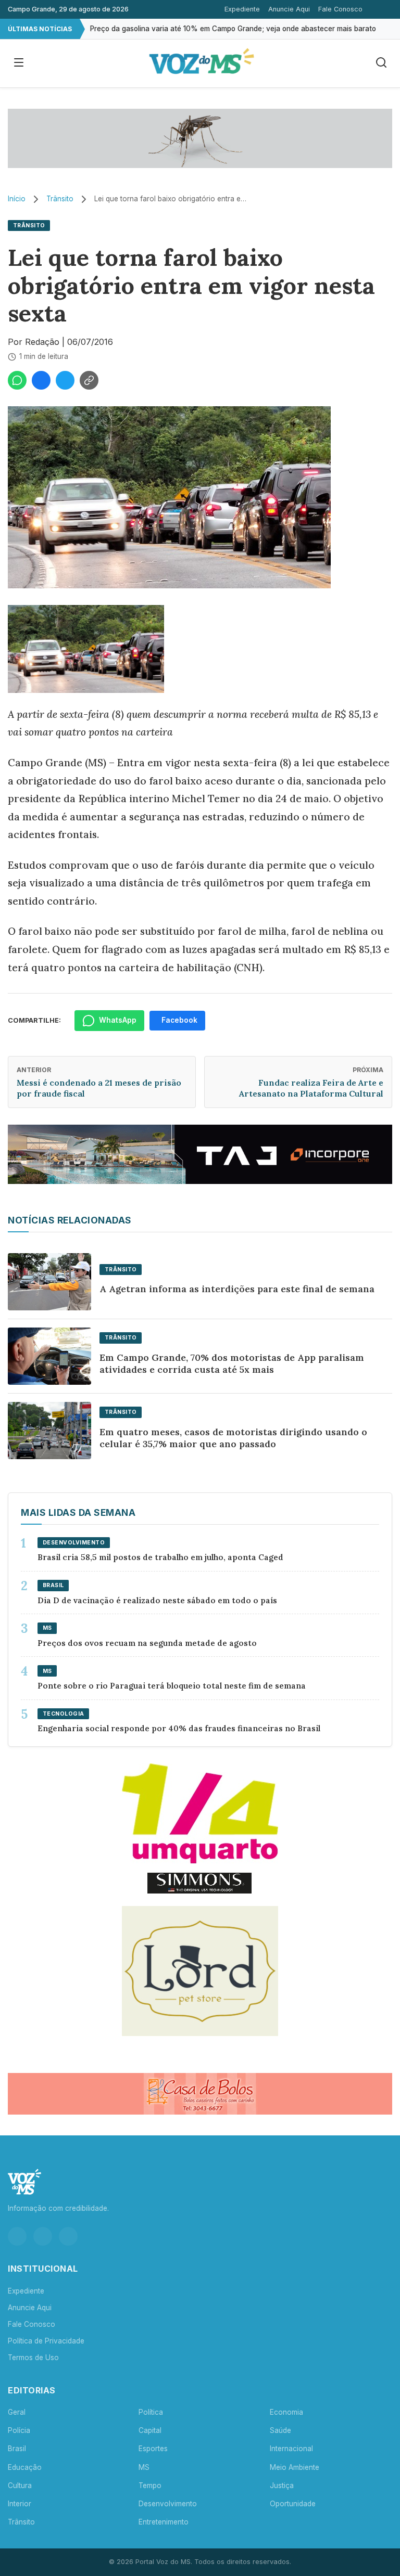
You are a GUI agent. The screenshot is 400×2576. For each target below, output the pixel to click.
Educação (25, 2467)
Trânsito (60, 199)
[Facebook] (43, 2236)
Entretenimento (164, 2522)
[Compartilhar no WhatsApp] (17, 380)
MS (144, 2467)
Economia (286, 2412)
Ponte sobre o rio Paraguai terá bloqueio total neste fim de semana (172, 1686)
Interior (20, 2504)
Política (151, 2412)
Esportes (153, 2449)
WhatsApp (118, 1020)
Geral (17, 2412)
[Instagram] (17, 2236)
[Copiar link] (89, 380)
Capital (150, 2430)
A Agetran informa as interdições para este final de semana (237, 1289)
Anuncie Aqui (289, 9)
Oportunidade (293, 2504)
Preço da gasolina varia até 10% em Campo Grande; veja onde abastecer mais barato (233, 29)
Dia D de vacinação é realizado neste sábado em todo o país (157, 1600)
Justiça (282, 2485)
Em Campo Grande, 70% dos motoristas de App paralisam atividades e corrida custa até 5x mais (232, 1363)
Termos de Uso (33, 2358)
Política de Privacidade (46, 2341)
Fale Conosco (340, 9)
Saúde (280, 2430)
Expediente (242, 9)
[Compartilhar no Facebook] (41, 380)
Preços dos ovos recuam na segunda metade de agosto (147, 1643)
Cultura (20, 2485)
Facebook (179, 1020)
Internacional (291, 2449)
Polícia (19, 2430)
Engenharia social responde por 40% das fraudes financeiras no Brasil (180, 1728)
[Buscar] (381, 63)
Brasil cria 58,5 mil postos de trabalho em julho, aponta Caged (160, 1557)
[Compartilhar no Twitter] (65, 380)
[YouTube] (68, 2236)
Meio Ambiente (295, 2467)
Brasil (17, 2449)
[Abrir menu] (19, 63)
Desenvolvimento (168, 2504)
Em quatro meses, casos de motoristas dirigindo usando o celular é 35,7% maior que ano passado (233, 1438)
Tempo (150, 2485)
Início (17, 199)
